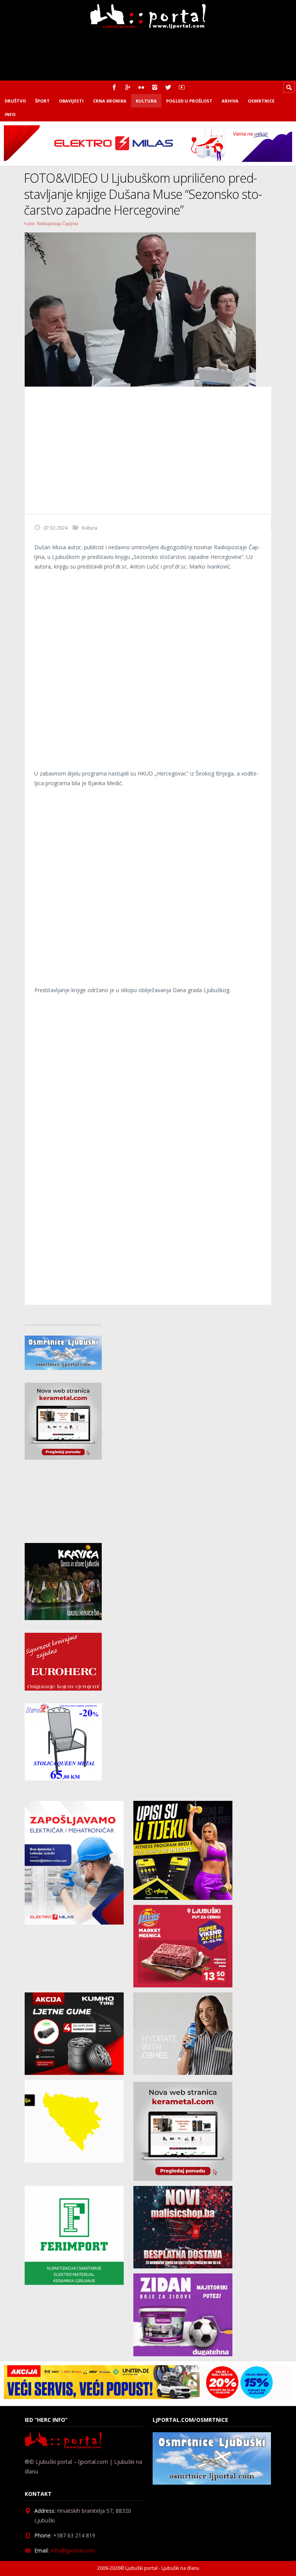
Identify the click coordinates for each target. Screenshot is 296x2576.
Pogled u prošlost (189, 101)
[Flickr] (141, 87)
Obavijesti (71, 101)
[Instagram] (155, 87)
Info (10, 114)
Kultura (146, 101)
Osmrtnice (261, 101)
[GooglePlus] (128, 87)
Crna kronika (110, 101)
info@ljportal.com (73, 2550)
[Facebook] (114, 87)
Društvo (15, 101)
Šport (42, 101)
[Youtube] (182, 87)
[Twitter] (168, 87)
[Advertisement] (148, 450)
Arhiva (230, 101)
